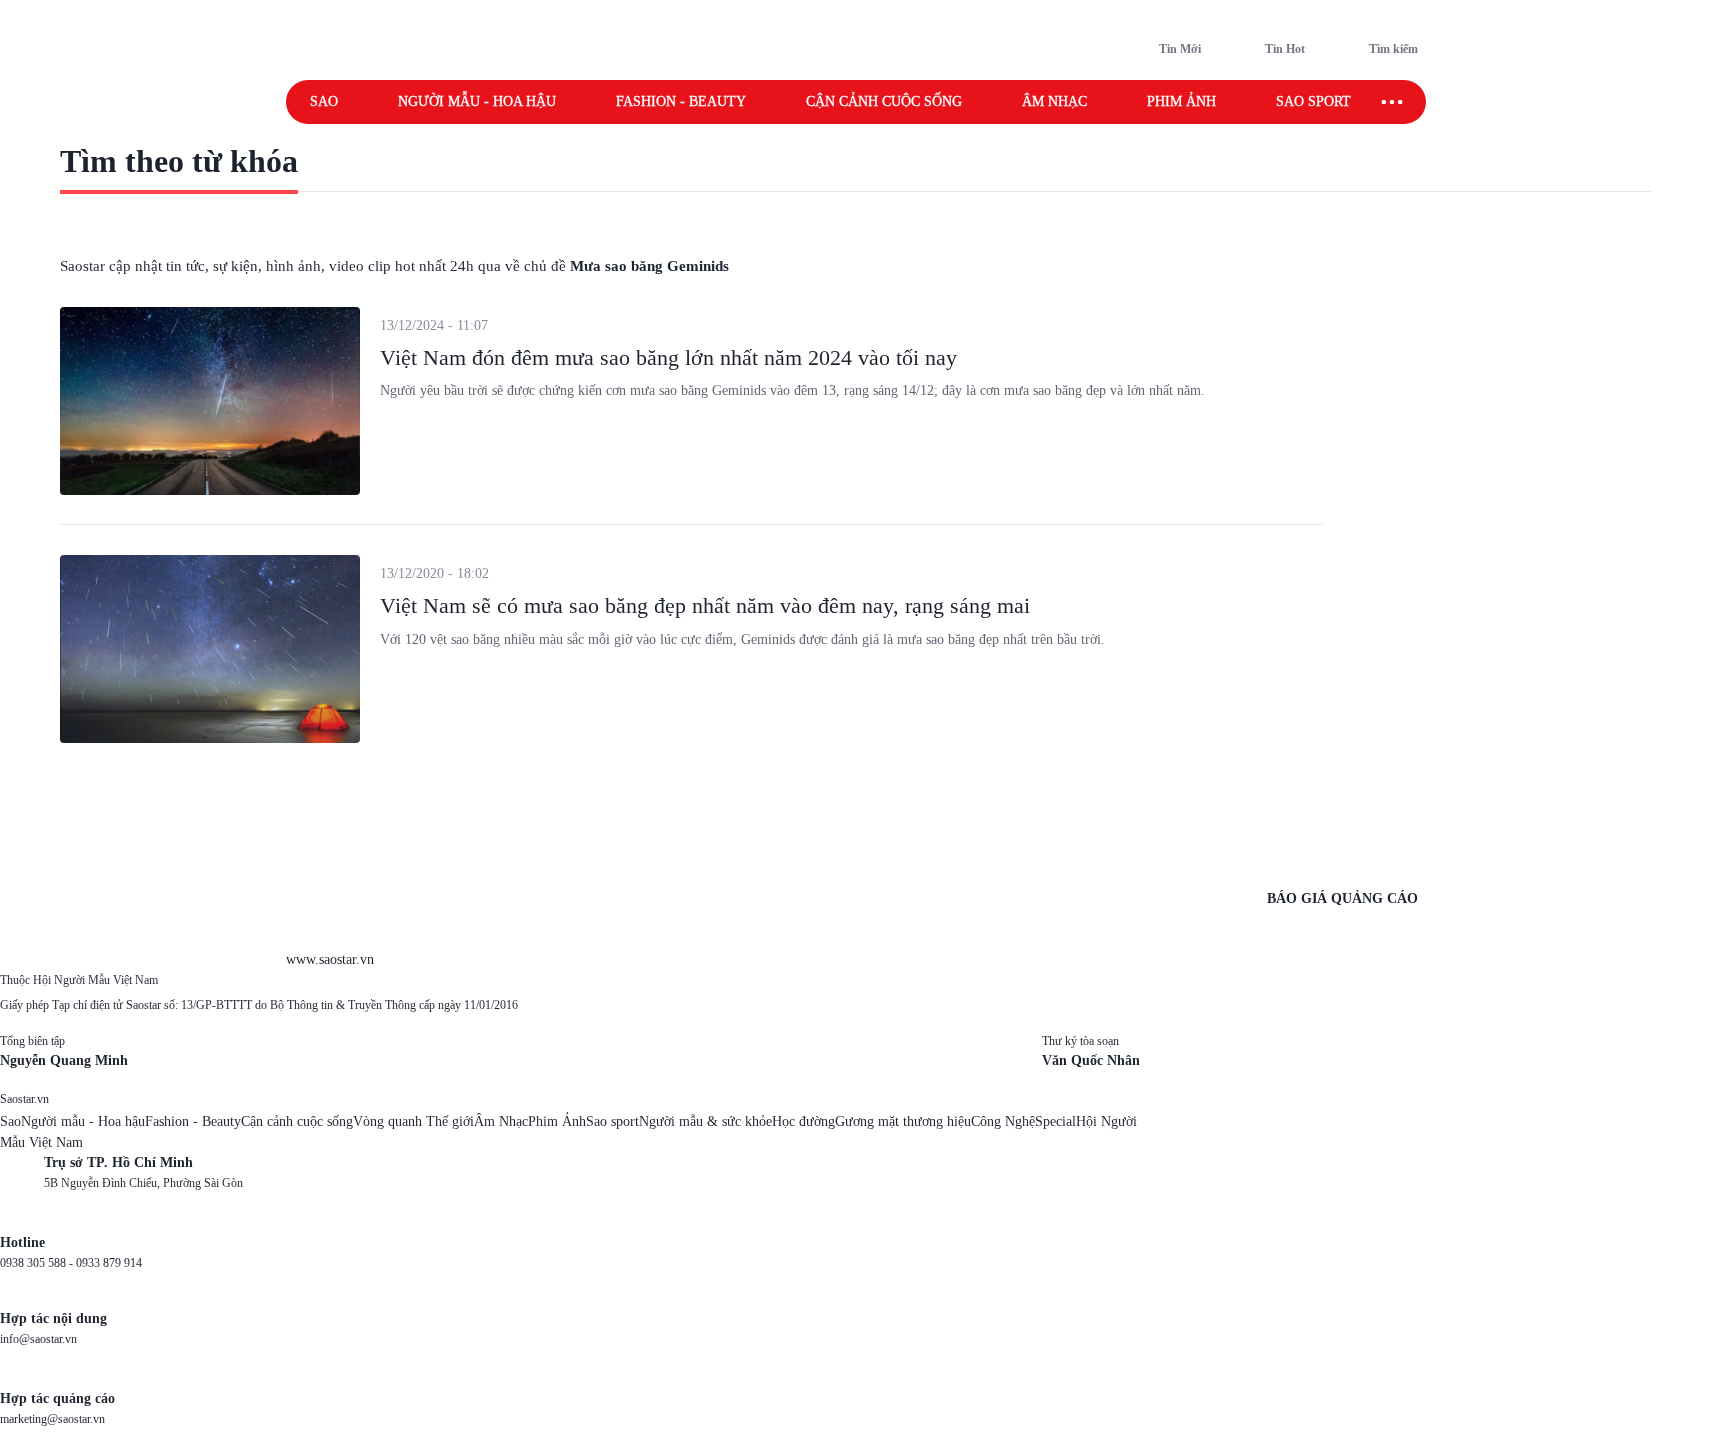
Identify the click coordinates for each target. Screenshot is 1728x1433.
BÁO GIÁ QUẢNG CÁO (1342, 898)
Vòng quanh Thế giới (413, 1121)
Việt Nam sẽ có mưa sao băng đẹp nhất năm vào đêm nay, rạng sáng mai (705, 605)
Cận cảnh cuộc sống (884, 101)
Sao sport (1313, 101)
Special (1055, 1121)
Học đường (803, 1121)
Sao (324, 101)
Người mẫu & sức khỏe (705, 1121)
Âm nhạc (1054, 101)
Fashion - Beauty (681, 101)
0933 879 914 (109, 1263)
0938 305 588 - (38, 1263)
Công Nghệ (1003, 1121)
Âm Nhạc (501, 1121)
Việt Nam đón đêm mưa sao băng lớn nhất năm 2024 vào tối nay (668, 357)
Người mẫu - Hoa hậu (477, 101)
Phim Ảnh (557, 1121)
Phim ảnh (1181, 101)
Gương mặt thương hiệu (903, 1121)
